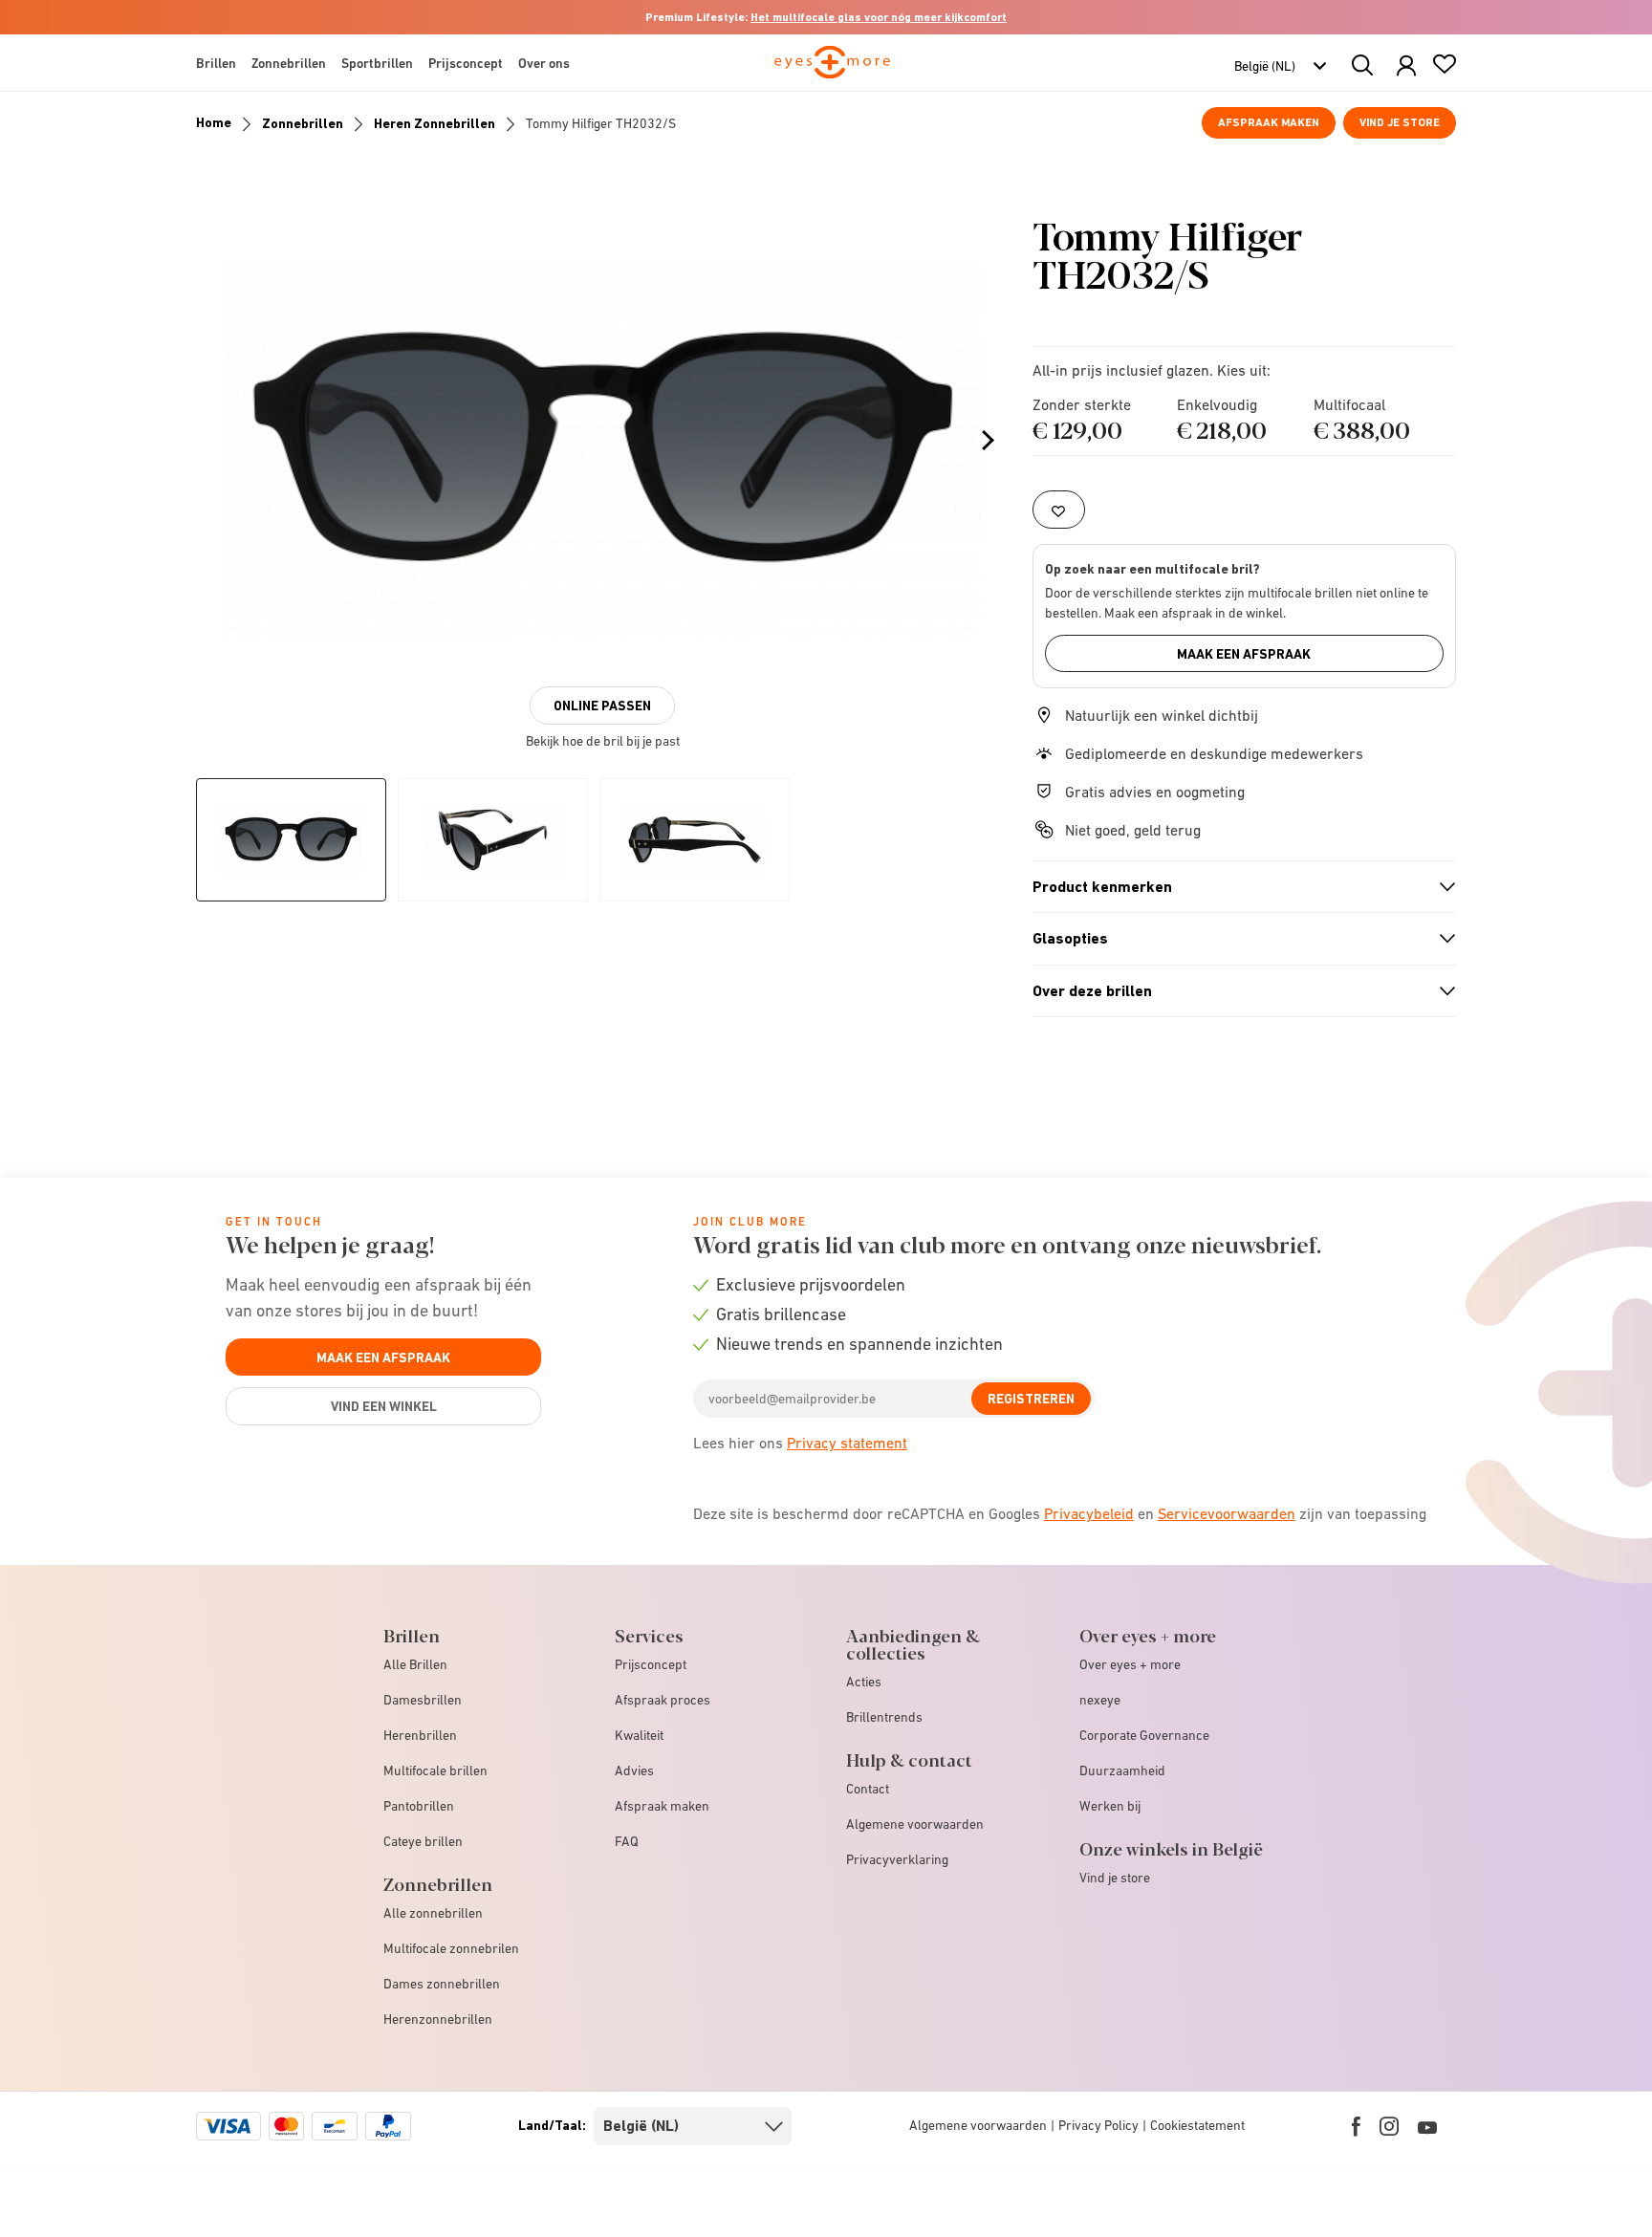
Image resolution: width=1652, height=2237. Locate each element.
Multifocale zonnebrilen (451, 1948)
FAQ (627, 1841)
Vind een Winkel (384, 1406)
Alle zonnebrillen (433, 1913)
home (214, 122)
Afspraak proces (663, 1700)
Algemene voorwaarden (915, 1824)
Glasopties (1236, 939)
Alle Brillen (415, 1664)
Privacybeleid (1089, 1513)
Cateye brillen (423, 1841)
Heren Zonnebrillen (435, 123)
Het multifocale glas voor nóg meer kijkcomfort (879, 17)
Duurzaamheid (1122, 1770)
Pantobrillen (419, 1806)
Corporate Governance (1144, 1735)
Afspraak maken (1269, 122)
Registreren (1031, 1399)
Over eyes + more (1130, 1664)
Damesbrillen (423, 1700)
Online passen (602, 706)
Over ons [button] (544, 63)
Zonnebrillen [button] (289, 63)
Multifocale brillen (435, 1770)
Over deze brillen (1236, 991)
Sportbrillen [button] (377, 63)
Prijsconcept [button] (466, 63)
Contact (868, 1789)
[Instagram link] (1389, 2126)
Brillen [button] (216, 63)
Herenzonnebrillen (438, 2019)
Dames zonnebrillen (442, 1984)
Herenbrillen (420, 1735)
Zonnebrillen (303, 123)
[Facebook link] (1356, 2126)
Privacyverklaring (897, 1859)
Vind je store (1400, 122)
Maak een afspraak (1244, 654)
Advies (634, 1770)
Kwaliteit (639, 1735)
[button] (1406, 66)
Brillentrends (884, 1717)
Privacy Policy (1098, 2125)
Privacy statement (847, 1443)
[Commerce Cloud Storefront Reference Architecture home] (832, 71)
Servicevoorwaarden (1227, 1513)
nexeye (1100, 1700)
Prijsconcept (651, 1664)
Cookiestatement (1197, 2125)
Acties (864, 1682)
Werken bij (1110, 1806)
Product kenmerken (1236, 887)
